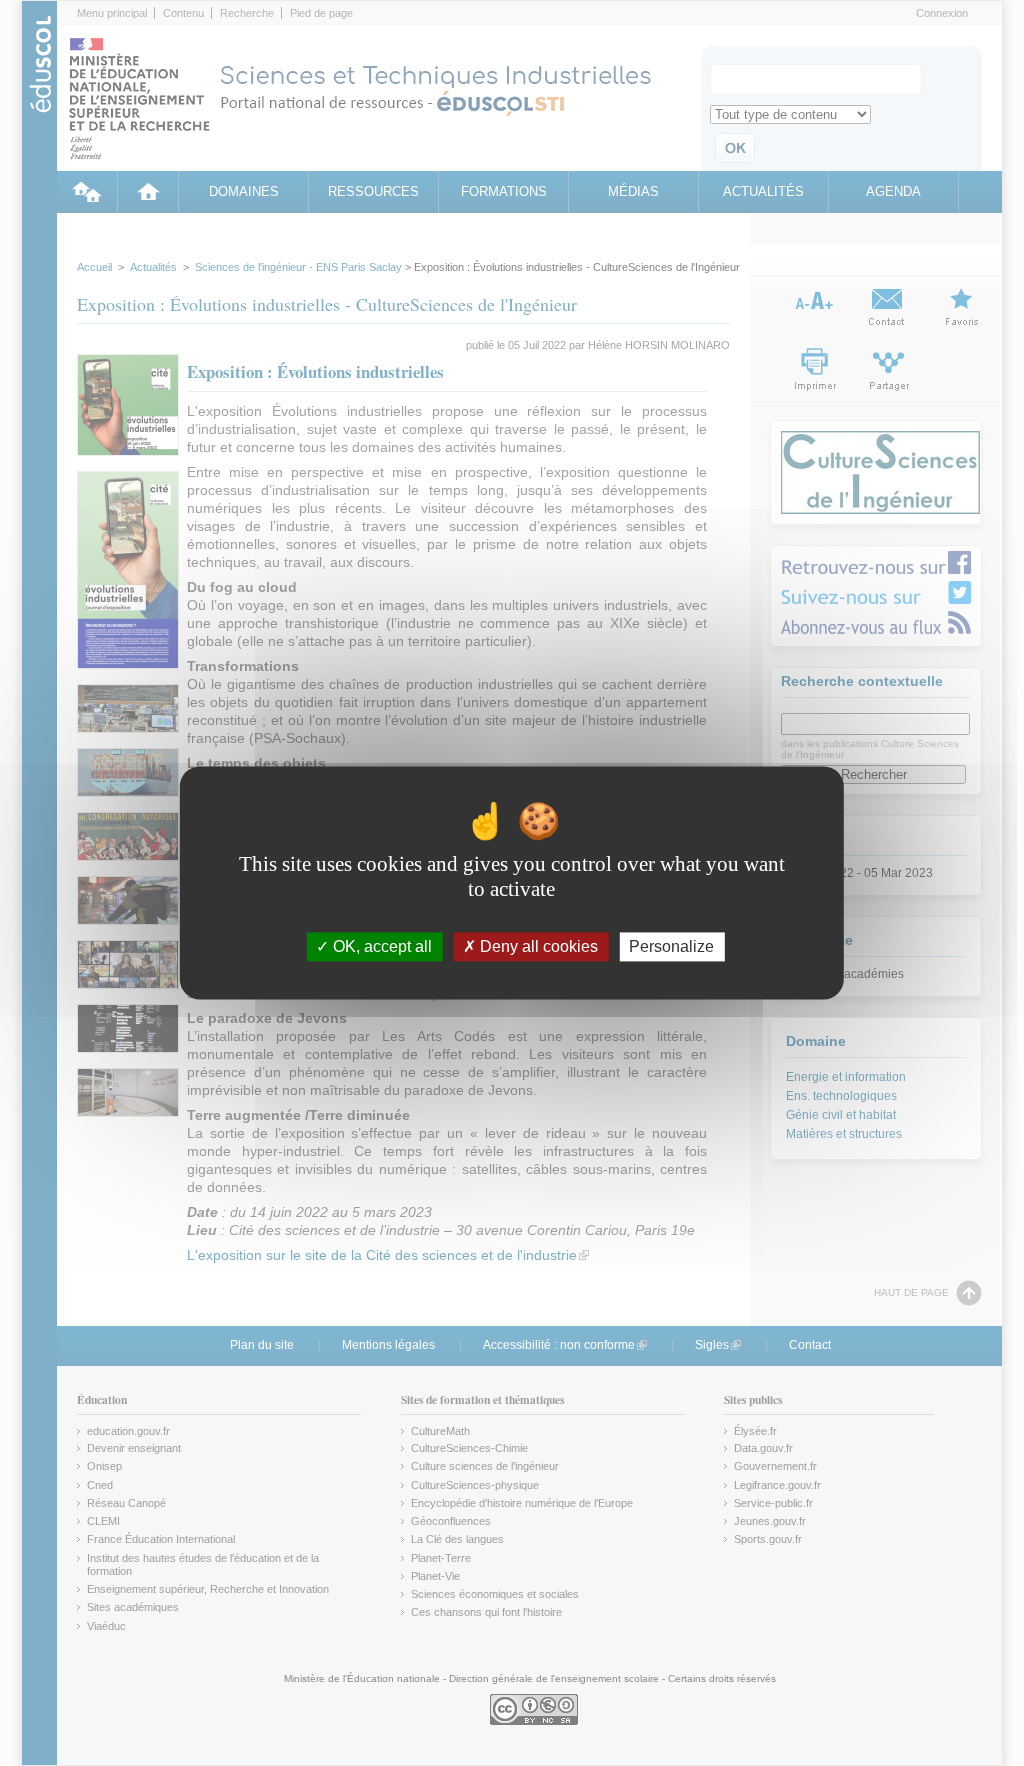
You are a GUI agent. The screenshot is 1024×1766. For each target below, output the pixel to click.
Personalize (671, 946)
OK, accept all (380, 946)
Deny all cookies (537, 946)
